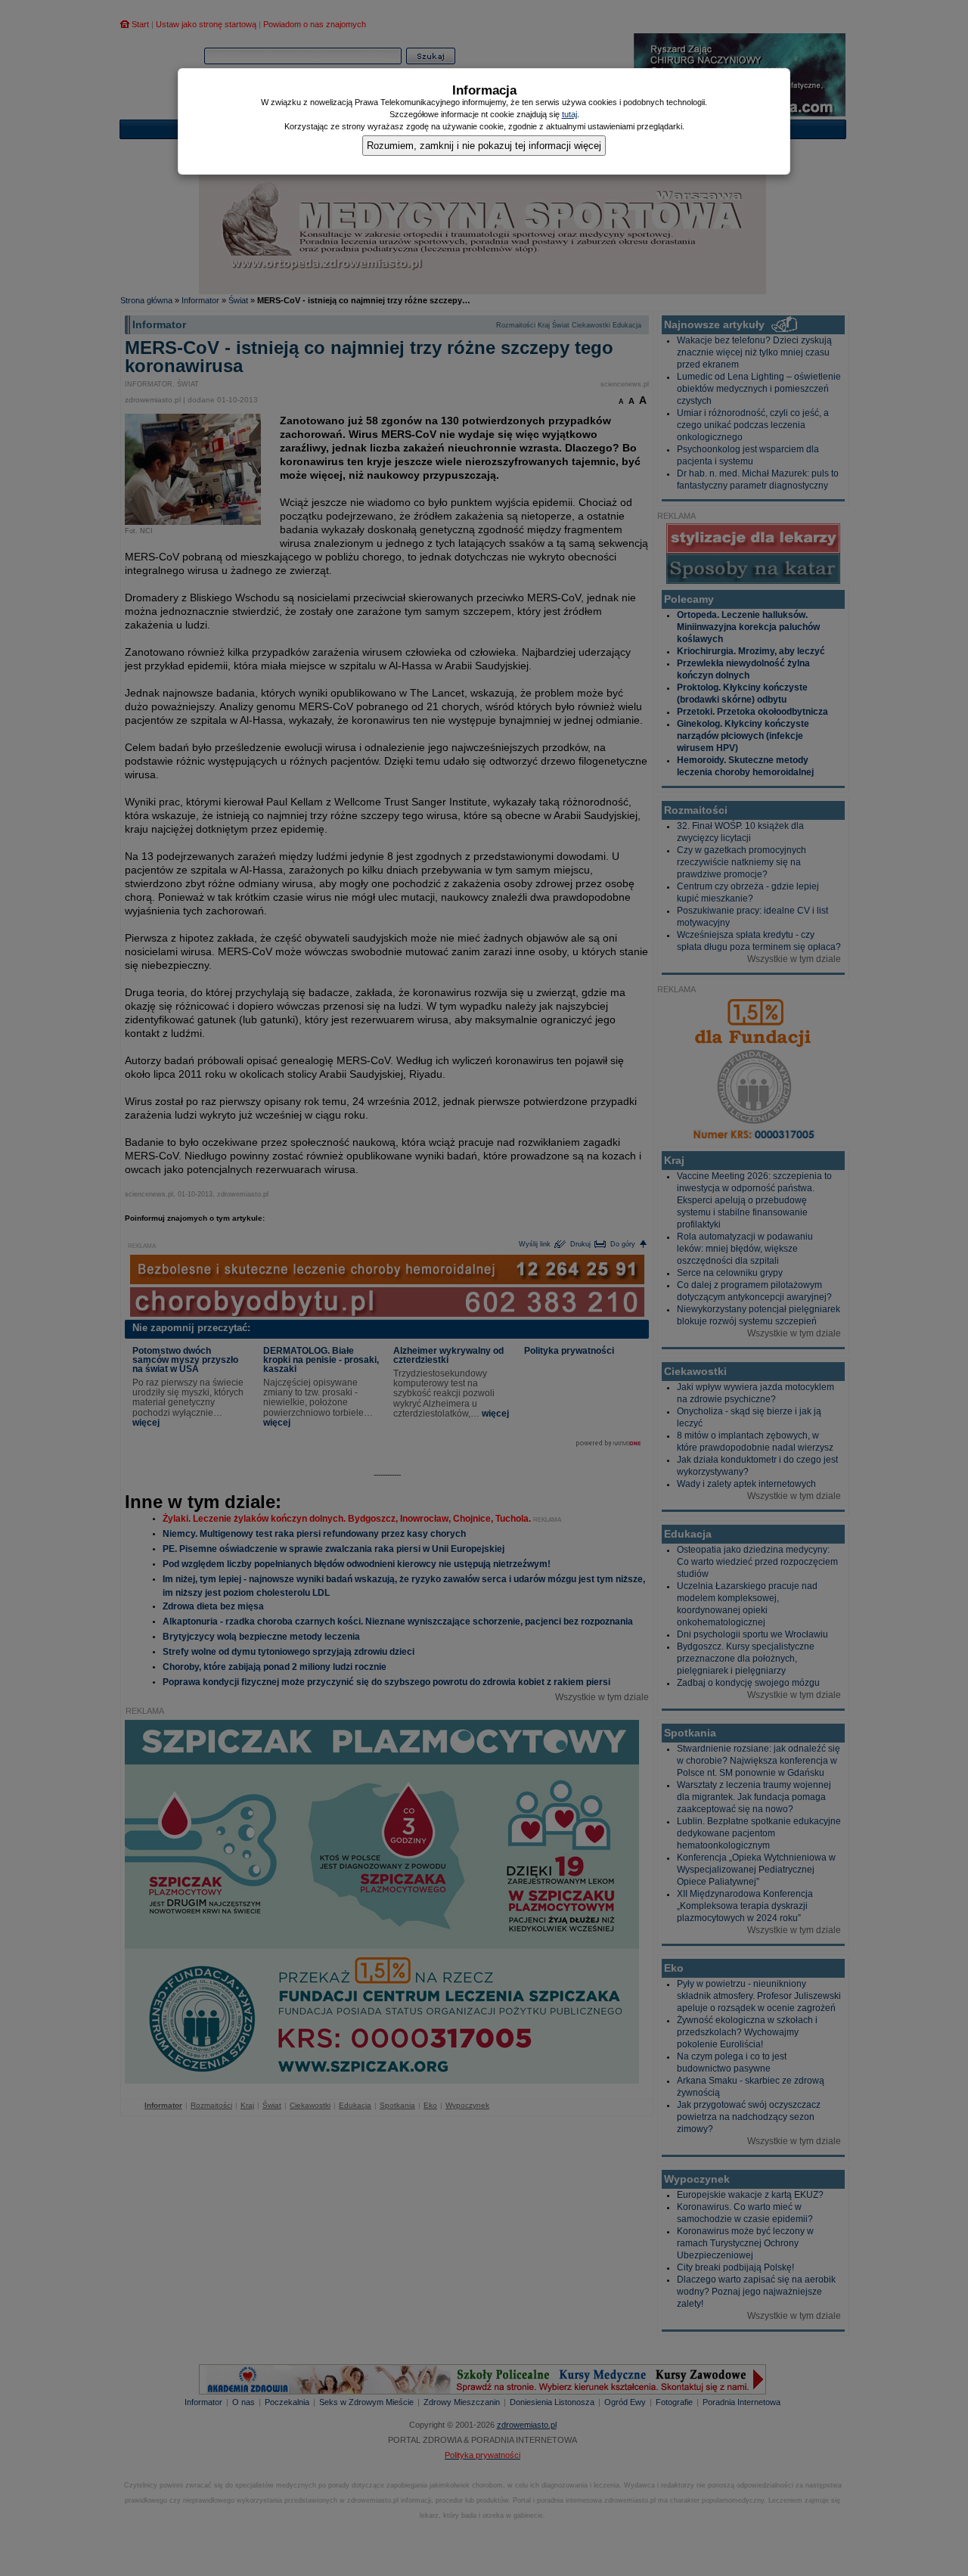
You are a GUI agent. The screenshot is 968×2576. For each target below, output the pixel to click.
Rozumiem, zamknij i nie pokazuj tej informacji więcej (484, 146)
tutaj (569, 114)
